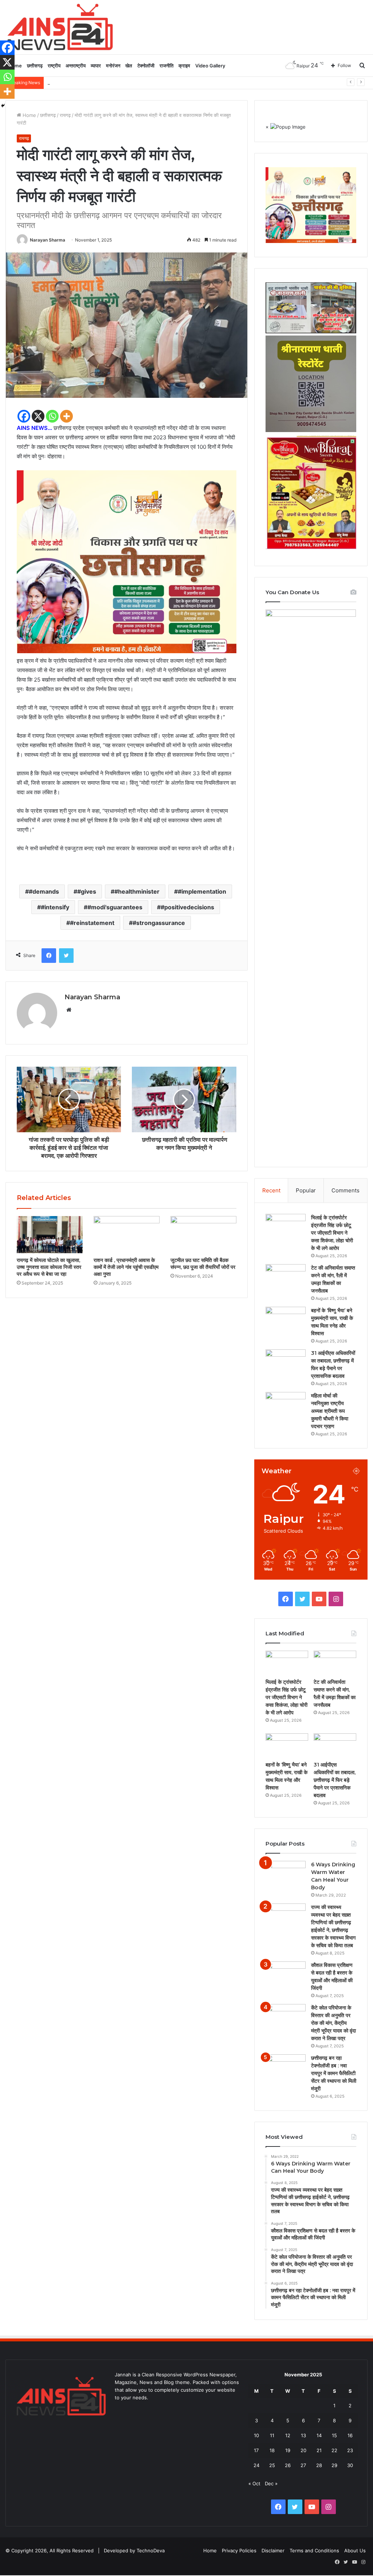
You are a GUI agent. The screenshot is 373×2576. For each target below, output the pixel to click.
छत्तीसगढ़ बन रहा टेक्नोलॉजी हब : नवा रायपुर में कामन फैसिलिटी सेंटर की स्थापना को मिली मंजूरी (334, 2073)
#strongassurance (159, 923)
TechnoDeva (151, 2550)
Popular (306, 1190)
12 (288, 2435)
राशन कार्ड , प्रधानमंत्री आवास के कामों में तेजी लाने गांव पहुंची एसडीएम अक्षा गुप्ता (126, 1267)
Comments (345, 1190)
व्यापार (96, 66)
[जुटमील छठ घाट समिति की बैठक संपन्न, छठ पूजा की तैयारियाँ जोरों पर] (203, 1235)
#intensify (55, 907)
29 (334, 2465)
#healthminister (137, 891)
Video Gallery (210, 66)
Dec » (271, 2483)
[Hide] (3, 106)
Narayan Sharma (48, 240)
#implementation (202, 891)
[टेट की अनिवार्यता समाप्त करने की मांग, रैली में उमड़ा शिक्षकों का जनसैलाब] (286, 1278)
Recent (271, 1190)
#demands (44, 891)
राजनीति (166, 66)
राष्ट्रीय (54, 66)
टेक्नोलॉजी (146, 66)
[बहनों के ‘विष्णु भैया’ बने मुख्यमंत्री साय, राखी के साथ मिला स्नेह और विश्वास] (286, 1320)
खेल (129, 66)
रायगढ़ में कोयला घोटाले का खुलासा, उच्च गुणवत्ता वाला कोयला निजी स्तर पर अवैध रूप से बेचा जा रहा (49, 1267)
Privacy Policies (239, 2550)
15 (334, 2435)
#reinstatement (92, 923)
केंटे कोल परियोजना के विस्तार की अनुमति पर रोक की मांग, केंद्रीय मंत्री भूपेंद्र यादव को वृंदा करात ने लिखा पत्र (333, 2023)
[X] (38, 416)
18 (272, 2450)
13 (303, 2435)
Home (29, 115)
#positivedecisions (187, 907)
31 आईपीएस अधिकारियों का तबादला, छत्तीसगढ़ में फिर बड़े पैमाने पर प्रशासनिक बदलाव (335, 1780)
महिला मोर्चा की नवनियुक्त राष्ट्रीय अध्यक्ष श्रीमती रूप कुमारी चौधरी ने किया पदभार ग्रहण (330, 1411)
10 (256, 2435)
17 (256, 2450)
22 (334, 2450)
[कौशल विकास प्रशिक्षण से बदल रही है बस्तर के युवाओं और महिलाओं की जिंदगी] (286, 1975)
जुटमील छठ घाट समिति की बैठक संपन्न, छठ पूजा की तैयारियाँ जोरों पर (203, 1264)
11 (272, 2435)
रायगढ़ (65, 115)
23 (350, 2450)
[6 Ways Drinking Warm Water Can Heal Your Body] (286, 1875)
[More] (66, 416)
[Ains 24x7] (60, 27)
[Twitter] (66, 956)
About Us (355, 2550)
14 (319, 2435)
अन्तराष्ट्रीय (76, 66)
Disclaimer (273, 2550)
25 (272, 2465)
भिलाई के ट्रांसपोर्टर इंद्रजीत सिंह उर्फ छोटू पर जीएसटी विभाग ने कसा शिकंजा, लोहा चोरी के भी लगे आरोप (332, 1233)
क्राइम (184, 66)
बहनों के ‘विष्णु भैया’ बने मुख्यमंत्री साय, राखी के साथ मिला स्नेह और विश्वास (111, 82)
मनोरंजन (113, 66)
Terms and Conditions (314, 2550)
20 (303, 2450)
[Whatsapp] (52, 416)
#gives (87, 891)
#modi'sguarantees (115, 907)
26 (288, 2465)
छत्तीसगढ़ (35, 66)
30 (350, 2465)
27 (303, 2465)
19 (288, 2450)
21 (319, 2450)
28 (319, 2465)
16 (350, 2435)
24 (256, 2465)
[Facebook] (24, 416)
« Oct (254, 2483)
